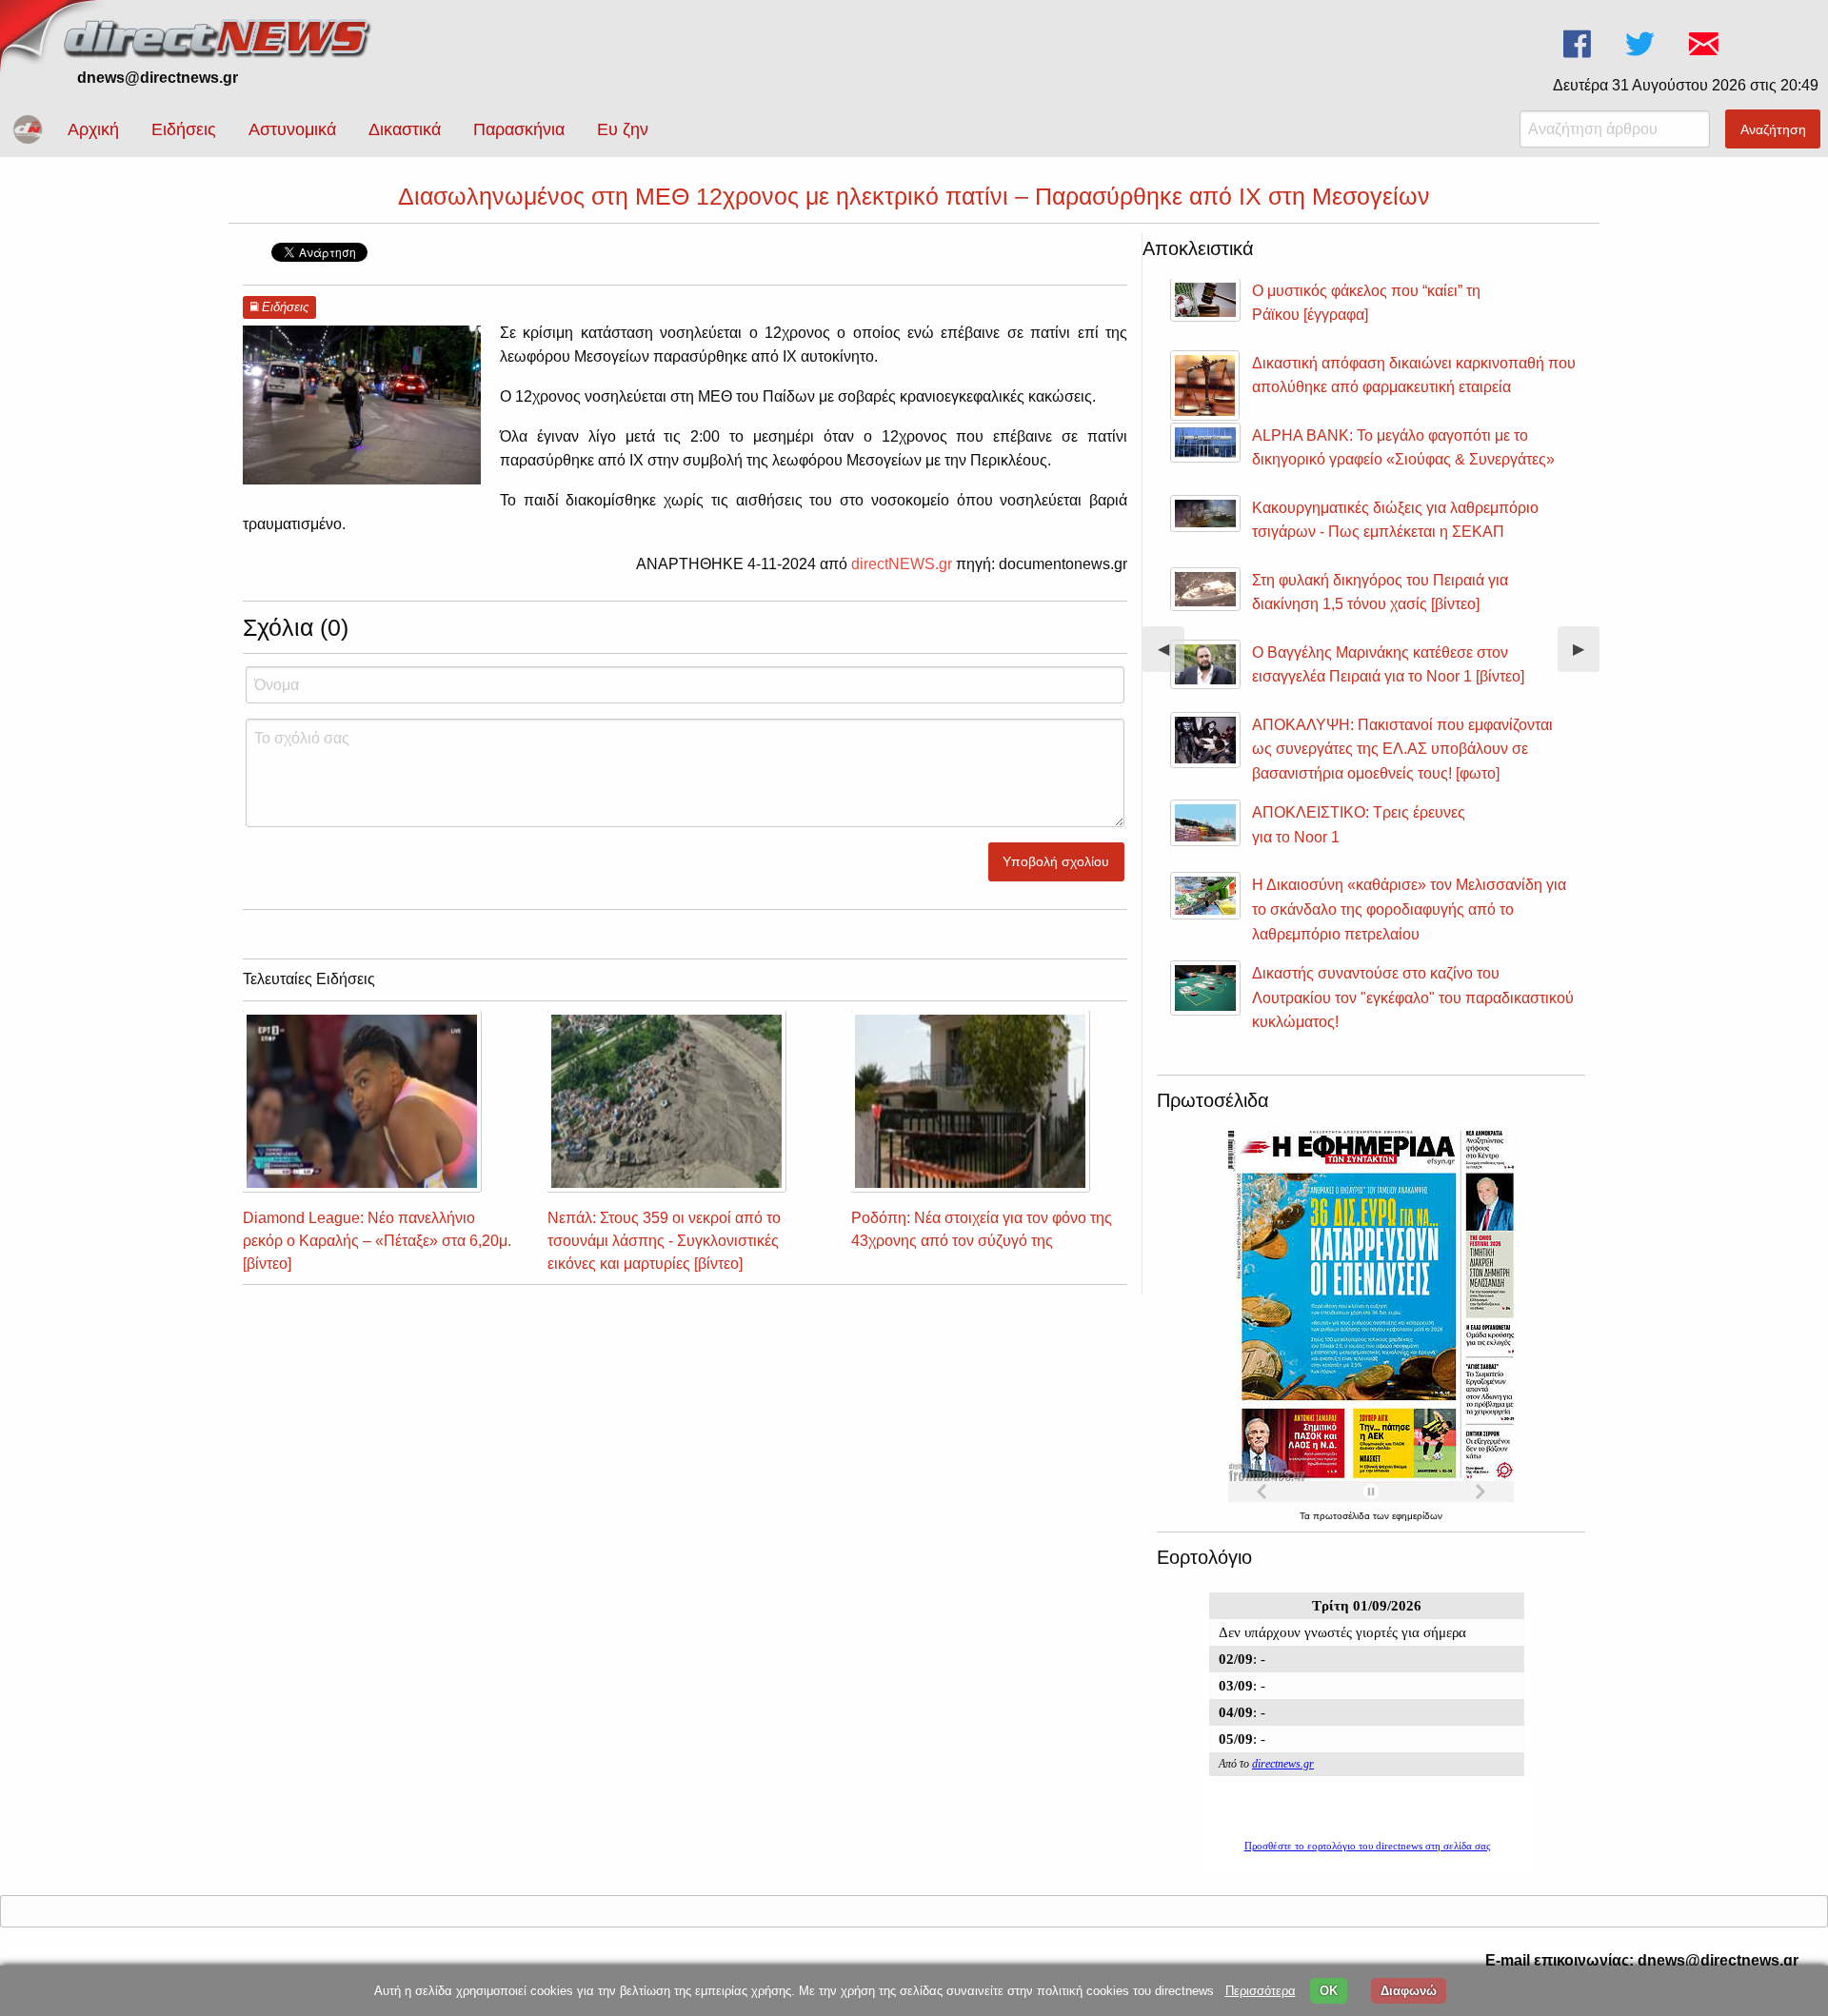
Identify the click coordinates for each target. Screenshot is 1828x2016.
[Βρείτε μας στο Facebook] (1579, 44)
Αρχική (93, 129)
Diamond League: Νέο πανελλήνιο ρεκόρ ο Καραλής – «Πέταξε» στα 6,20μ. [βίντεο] (377, 1241)
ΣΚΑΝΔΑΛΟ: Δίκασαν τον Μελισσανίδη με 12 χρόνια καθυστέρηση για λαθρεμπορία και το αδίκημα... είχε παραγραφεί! (1486, 547)
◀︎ (1171, 656)
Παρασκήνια (519, 129)
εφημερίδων (1417, 1516)
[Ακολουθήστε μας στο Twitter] (1642, 44)
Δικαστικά (405, 129)
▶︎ (1586, 656)
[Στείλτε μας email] (1706, 44)
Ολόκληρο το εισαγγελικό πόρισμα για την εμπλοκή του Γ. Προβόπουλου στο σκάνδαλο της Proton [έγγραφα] (1483, 460)
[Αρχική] (219, 36)
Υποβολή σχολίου (1056, 861)
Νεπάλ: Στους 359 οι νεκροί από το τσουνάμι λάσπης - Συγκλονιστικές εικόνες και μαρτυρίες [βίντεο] (664, 1241)
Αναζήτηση (1773, 129)
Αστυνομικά (292, 129)
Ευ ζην (623, 129)
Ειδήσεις (184, 129)
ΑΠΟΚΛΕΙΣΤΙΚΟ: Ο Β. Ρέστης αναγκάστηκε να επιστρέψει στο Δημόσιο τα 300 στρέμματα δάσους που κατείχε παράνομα (1490, 869)
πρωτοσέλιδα (1343, 1516)
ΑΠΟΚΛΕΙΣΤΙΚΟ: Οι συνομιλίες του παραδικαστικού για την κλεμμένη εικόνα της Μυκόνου (1482, 781)
